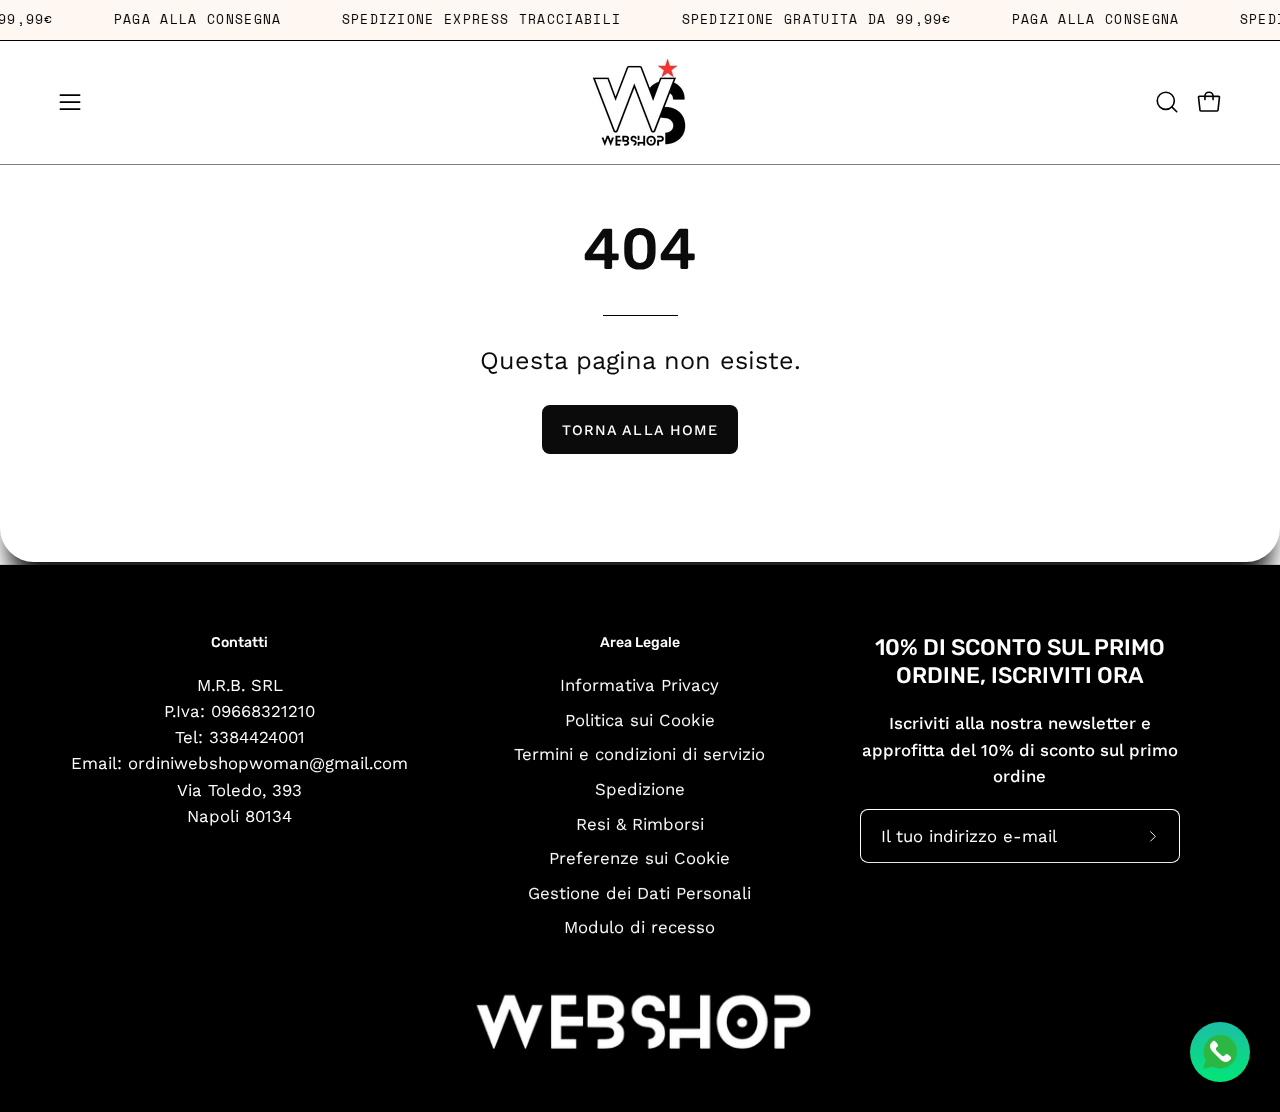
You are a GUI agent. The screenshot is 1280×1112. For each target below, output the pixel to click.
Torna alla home (640, 430)
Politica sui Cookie (640, 719)
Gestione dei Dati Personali (639, 892)
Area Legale (640, 642)
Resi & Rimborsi (640, 823)
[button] (1167, 102)
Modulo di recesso (639, 927)
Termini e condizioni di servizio (639, 754)
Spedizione (640, 788)
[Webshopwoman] (640, 102)
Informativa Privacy (639, 684)
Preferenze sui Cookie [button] (639, 858)
